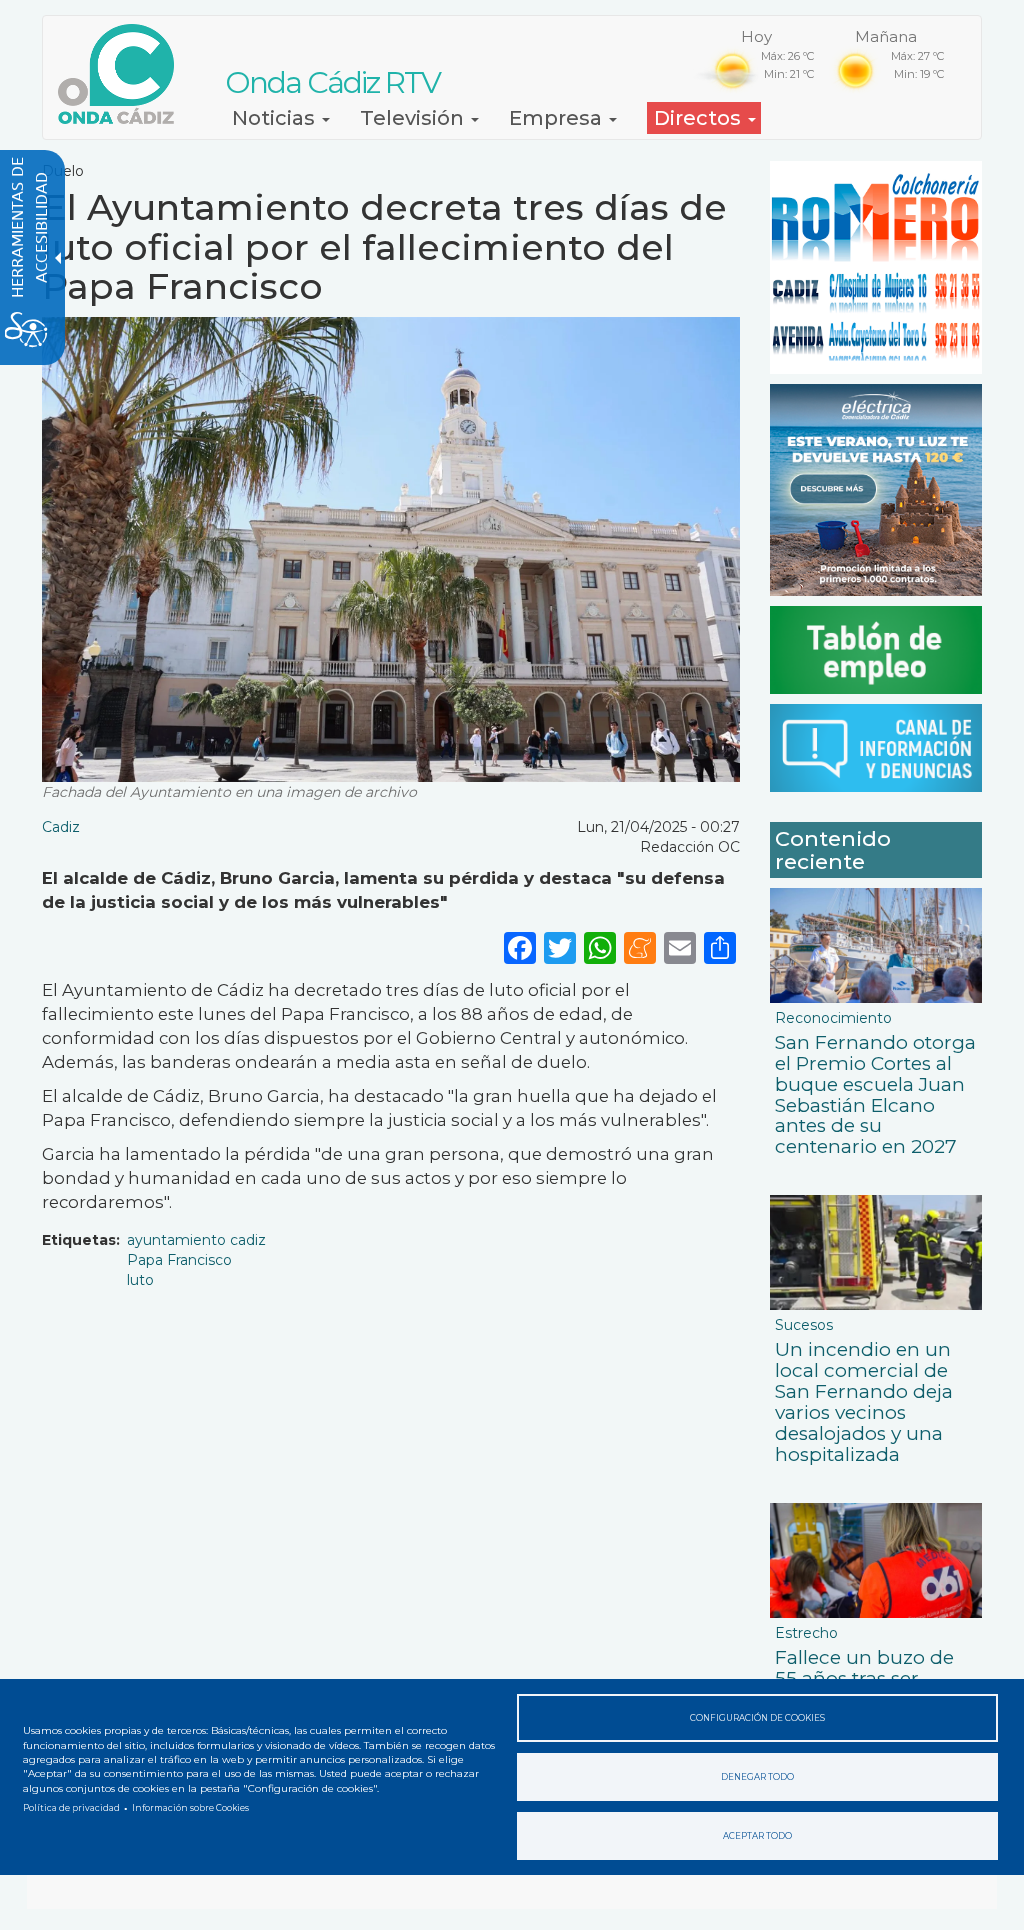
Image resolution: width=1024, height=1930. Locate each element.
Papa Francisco (179, 1260)
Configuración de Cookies (757, 1718)
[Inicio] (123, 74)
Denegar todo (757, 1777)
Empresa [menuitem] (558, 118)
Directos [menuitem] (700, 118)
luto (140, 1280)
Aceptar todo (757, 1836)
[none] (720, 947)
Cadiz (61, 827)
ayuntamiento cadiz (196, 1240)
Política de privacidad (71, 1808)
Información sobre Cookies (190, 1808)
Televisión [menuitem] (414, 118)
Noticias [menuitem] (276, 118)
